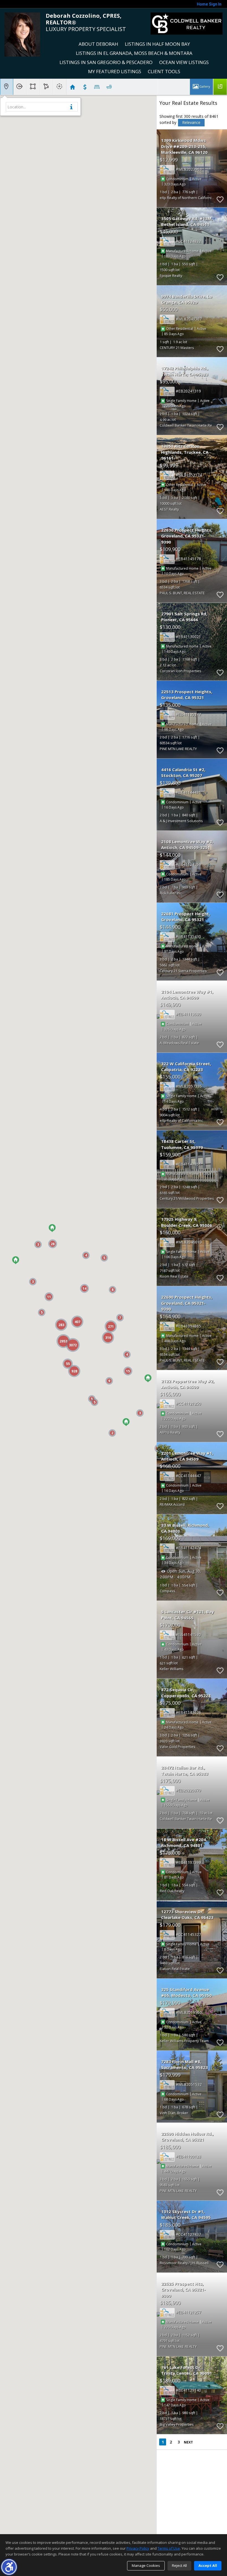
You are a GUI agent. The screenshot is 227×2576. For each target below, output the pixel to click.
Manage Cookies (146, 2565)
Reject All (179, 2565)
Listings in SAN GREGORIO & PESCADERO (106, 62)
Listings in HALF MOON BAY (157, 44)
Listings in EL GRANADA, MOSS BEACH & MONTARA (134, 53)
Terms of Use (169, 2548)
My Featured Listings (115, 71)
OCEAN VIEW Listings (184, 62)
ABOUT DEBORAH (98, 44)
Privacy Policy (138, 2548)
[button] (9, 2567)
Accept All (208, 2565)
